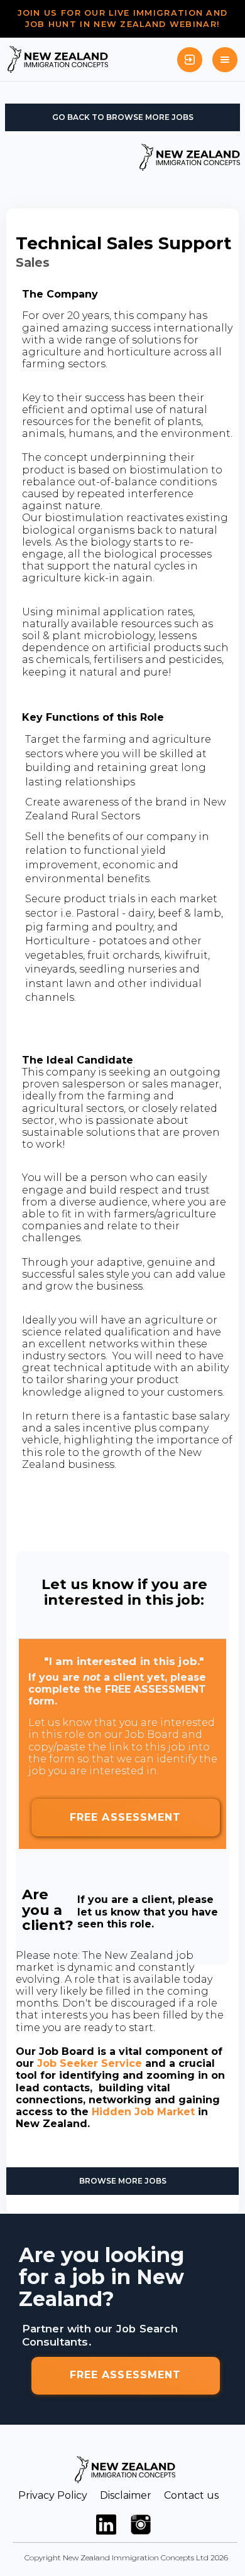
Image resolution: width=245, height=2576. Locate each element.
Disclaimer (126, 2495)
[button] (225, 60)
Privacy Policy (53, 2495)
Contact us (191, 2495)
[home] (58, 59)
